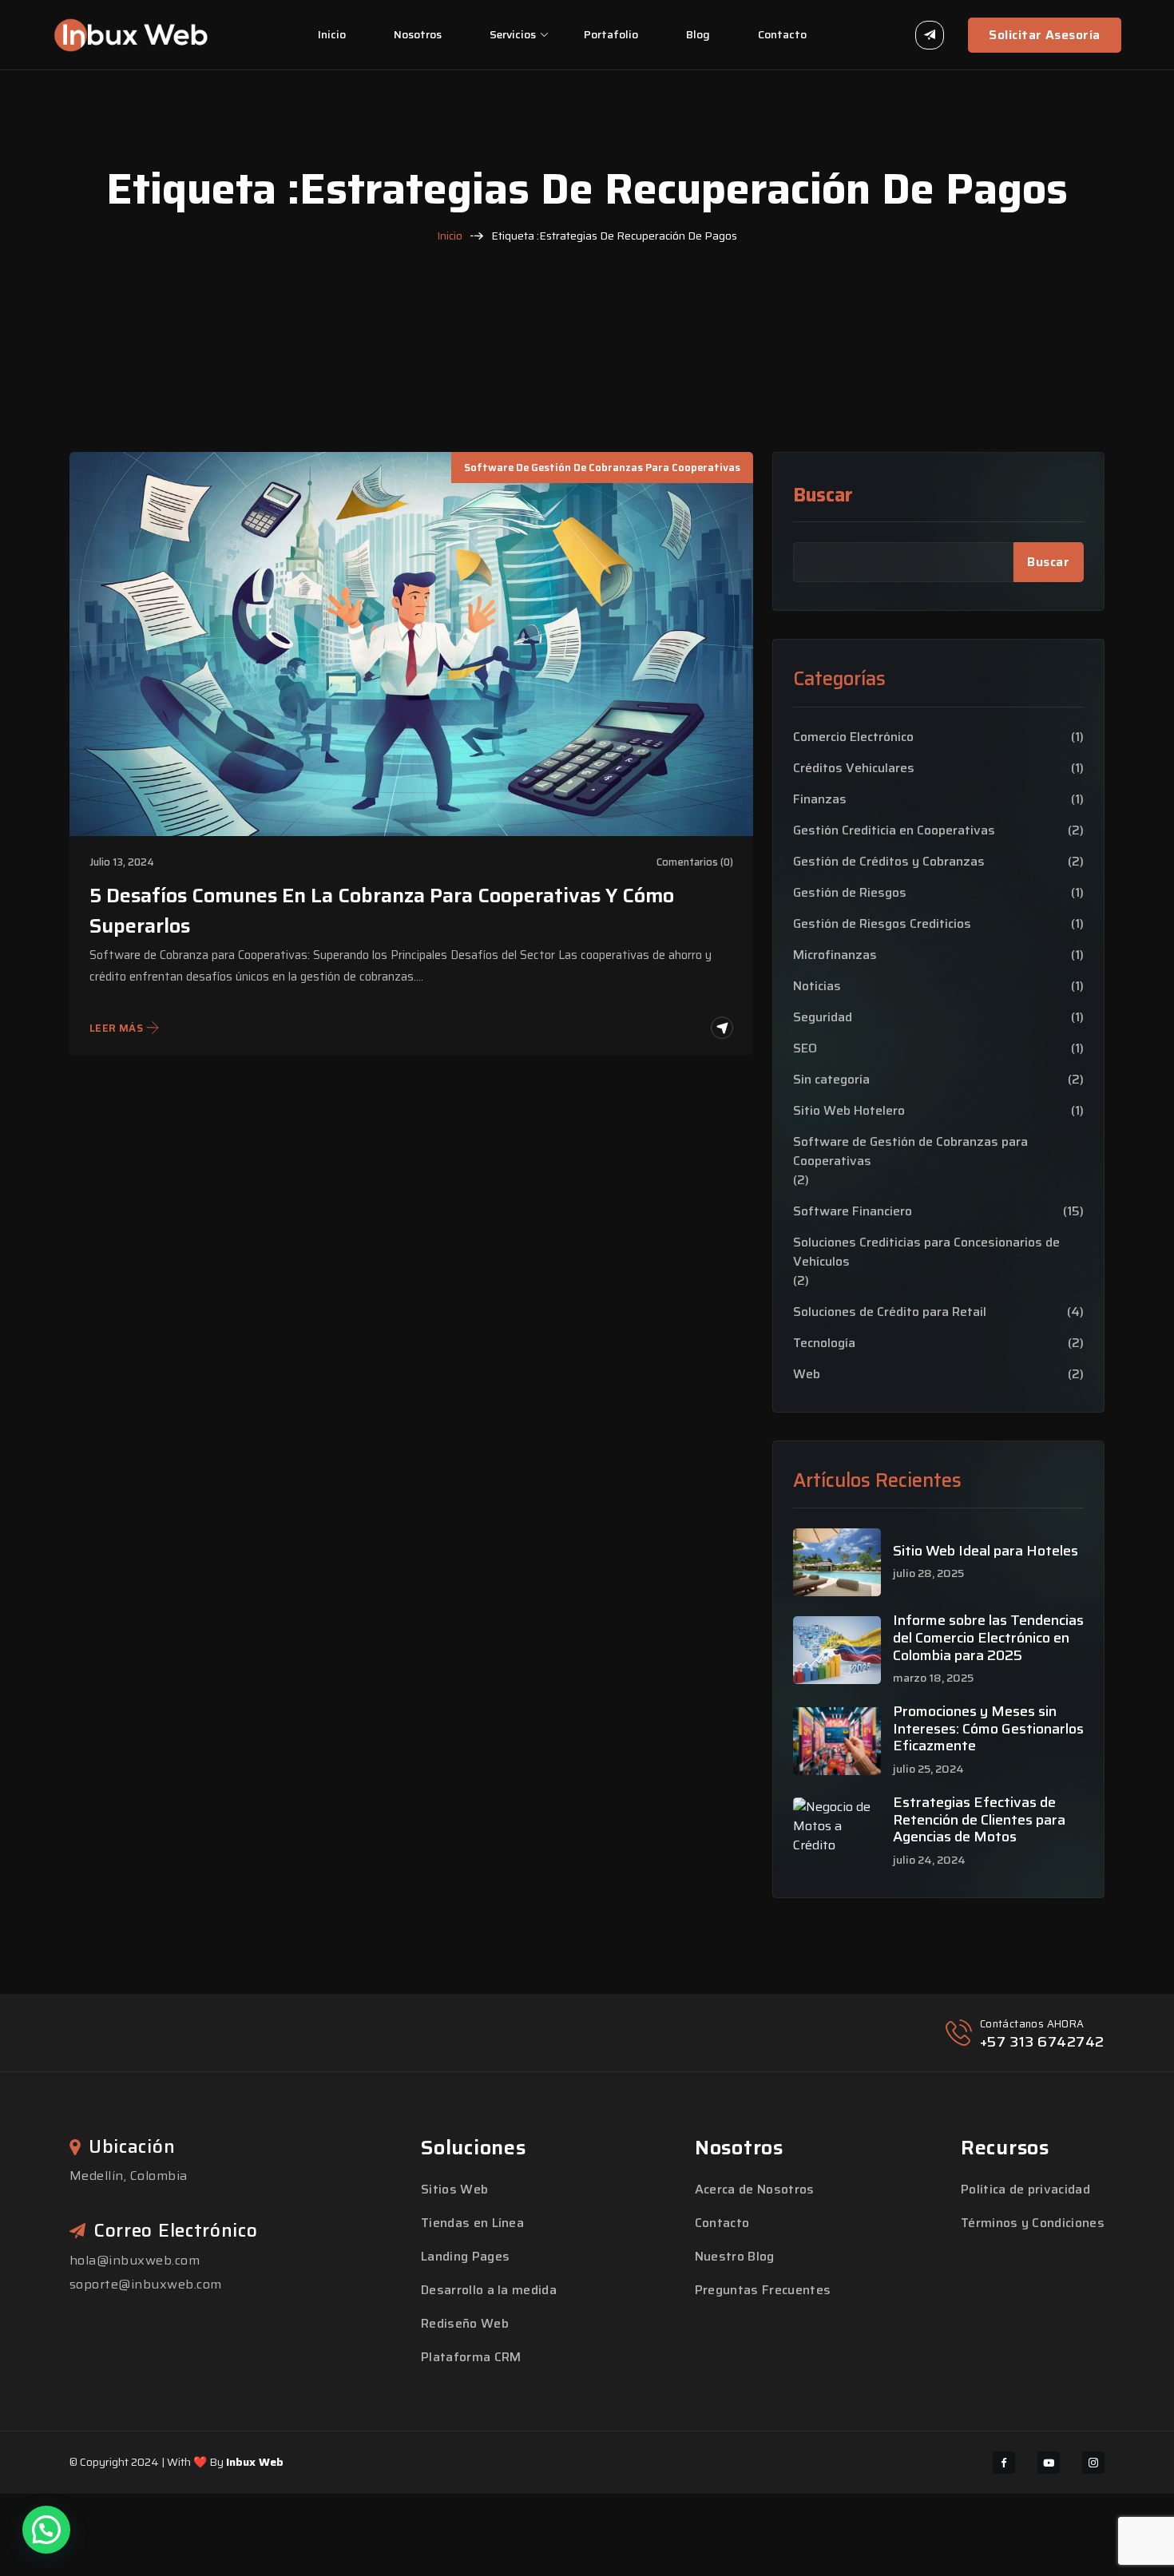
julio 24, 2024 (929, 1860)
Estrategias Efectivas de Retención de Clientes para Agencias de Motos (979, 1820)
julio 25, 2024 (928, 1769)
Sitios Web (454, 2189)
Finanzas (820, 799)
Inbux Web (255, 2462)
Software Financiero (853, 1211)
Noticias (817, 986)
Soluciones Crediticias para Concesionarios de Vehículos (926, 1252)
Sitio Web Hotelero (849, 1111)
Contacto (782, 34)
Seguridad (823, 1017)
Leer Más (116, 1028)
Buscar (823, 495)
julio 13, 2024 (122, 862)
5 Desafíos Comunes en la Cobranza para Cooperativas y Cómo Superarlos (382, 911)
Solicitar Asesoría (1045, 35)
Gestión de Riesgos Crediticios (882, 924)
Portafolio (611, 34)
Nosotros (418, 34)
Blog (698, 34)
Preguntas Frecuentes (763, 2290)
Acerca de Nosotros (755, 2189)
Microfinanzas (835, 955)
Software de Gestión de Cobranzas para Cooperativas (602, 468)
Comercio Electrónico (853, 737)
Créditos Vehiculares (854, 768)
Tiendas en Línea (472, 2223)
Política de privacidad (1025, 2189)
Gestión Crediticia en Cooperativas (894, 830)
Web (807, 1374)
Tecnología (824, 1343)
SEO (805, 1048)
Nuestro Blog (735, 2256)
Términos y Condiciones (1033, 2223)
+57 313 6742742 (1042, 2042)
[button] (46, 2530)
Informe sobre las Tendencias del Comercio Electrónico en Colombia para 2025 (988, 1638)
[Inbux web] (131, 34)
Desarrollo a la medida (489, 2290)
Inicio (332, 34)
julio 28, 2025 (928, 1573)
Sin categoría (831, 1080)
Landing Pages (465, 2256)
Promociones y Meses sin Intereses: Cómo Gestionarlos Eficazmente (988, 1729)
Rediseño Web (465, 2323)
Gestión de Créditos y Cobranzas (889, 862)
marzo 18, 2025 (933, 1678)
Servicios (513, 34)
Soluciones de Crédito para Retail (890, 1312)
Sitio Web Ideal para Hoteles (986, 1552)
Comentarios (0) (695, 862)
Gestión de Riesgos (850, 893)
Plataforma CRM (471, 2357)
